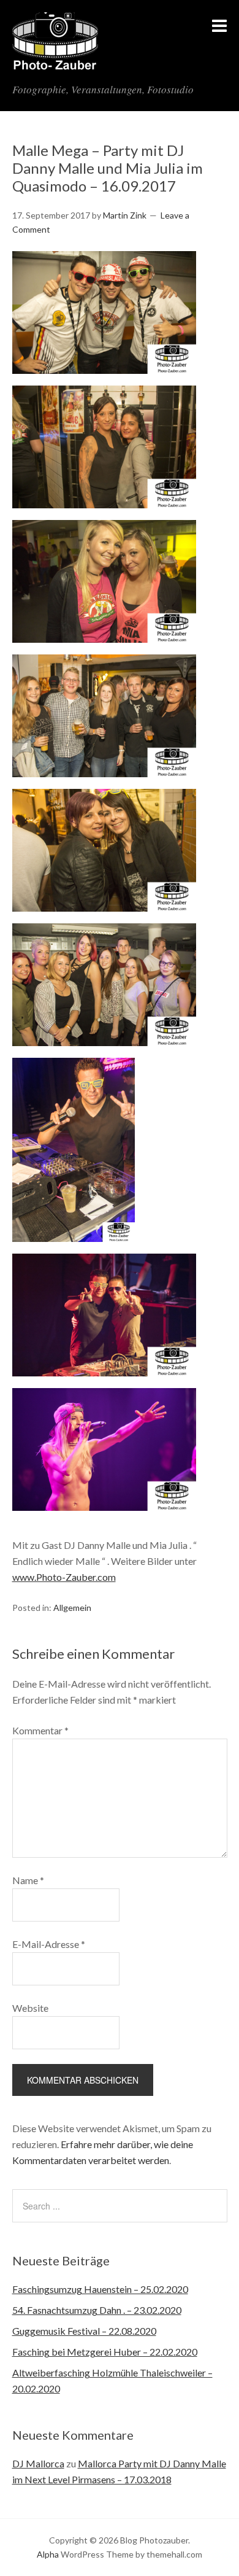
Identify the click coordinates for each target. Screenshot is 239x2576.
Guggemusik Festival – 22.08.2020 (84, 2331)
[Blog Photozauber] (55, 63)
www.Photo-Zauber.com (64, 1577)
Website (30, 2008)
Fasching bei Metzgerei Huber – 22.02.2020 (105, 2352)
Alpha (48, 2554)
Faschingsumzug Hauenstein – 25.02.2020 (100, 2289)
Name (28, 1880)
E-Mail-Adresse (49, 1944)
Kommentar (40, 1730)
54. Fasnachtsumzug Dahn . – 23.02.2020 (97, 2310)
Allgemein (72, 1608)
